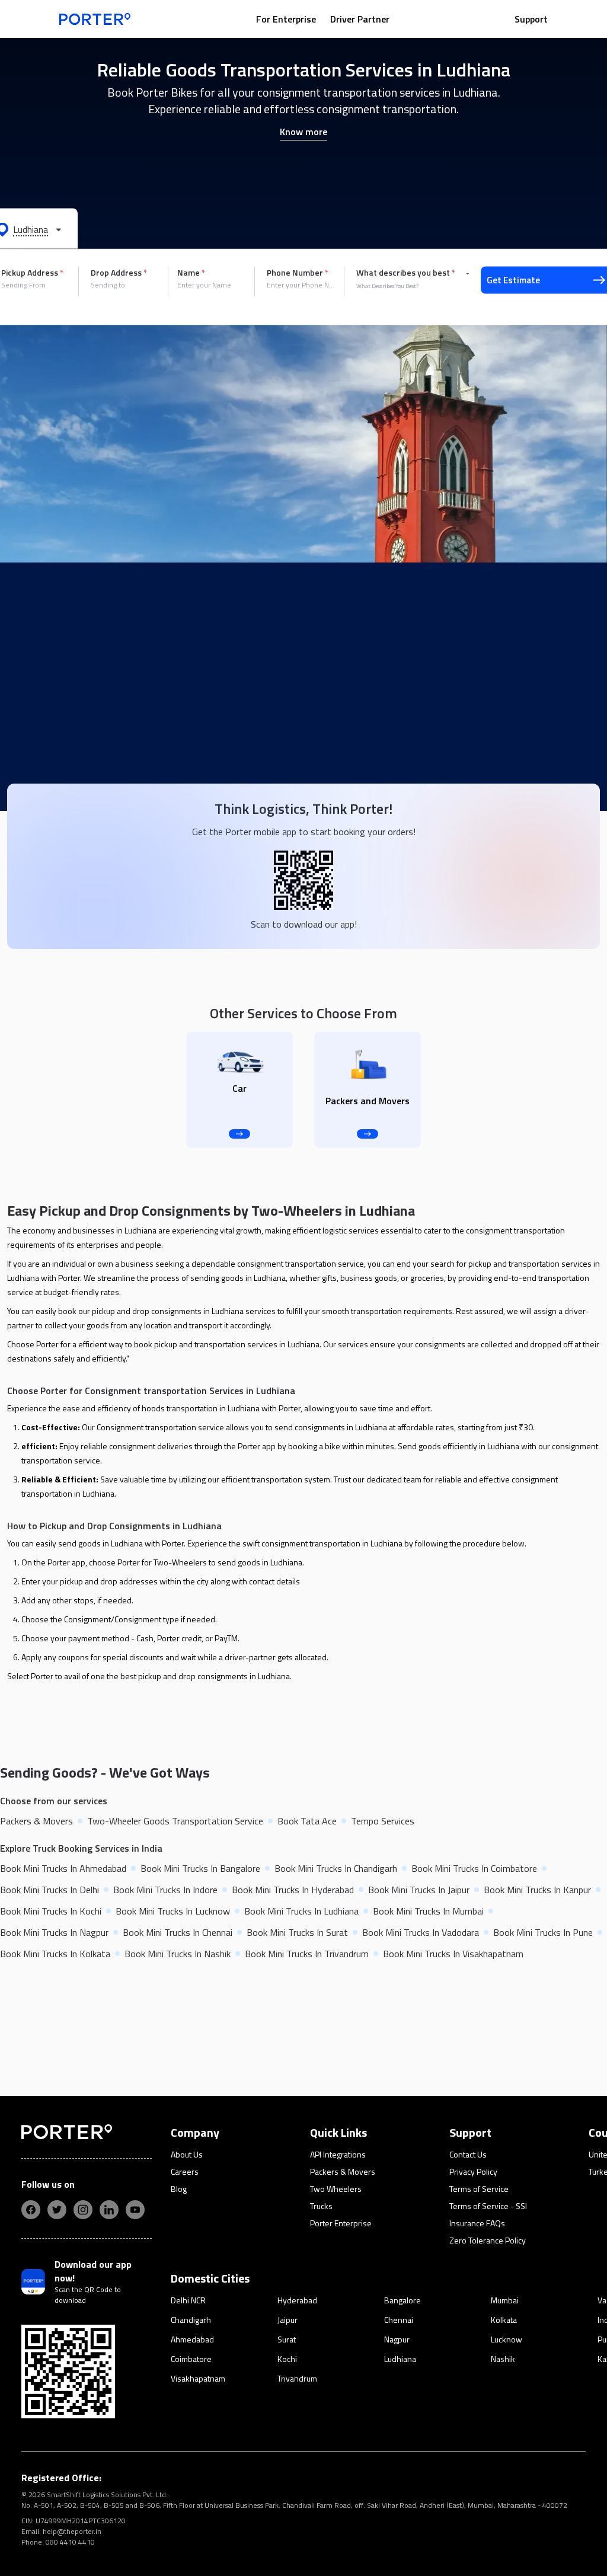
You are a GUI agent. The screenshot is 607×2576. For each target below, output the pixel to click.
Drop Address (119, 273)
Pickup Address (32, 273)
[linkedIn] (109, 2210)
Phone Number (298, 273)
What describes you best (406, 273)
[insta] (83, 2210)
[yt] (135, 2210)
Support (531, 19)
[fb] (31, 2210)
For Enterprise (286, 19)
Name (191, 273)
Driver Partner (360, 19)
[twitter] (57, 2210)
